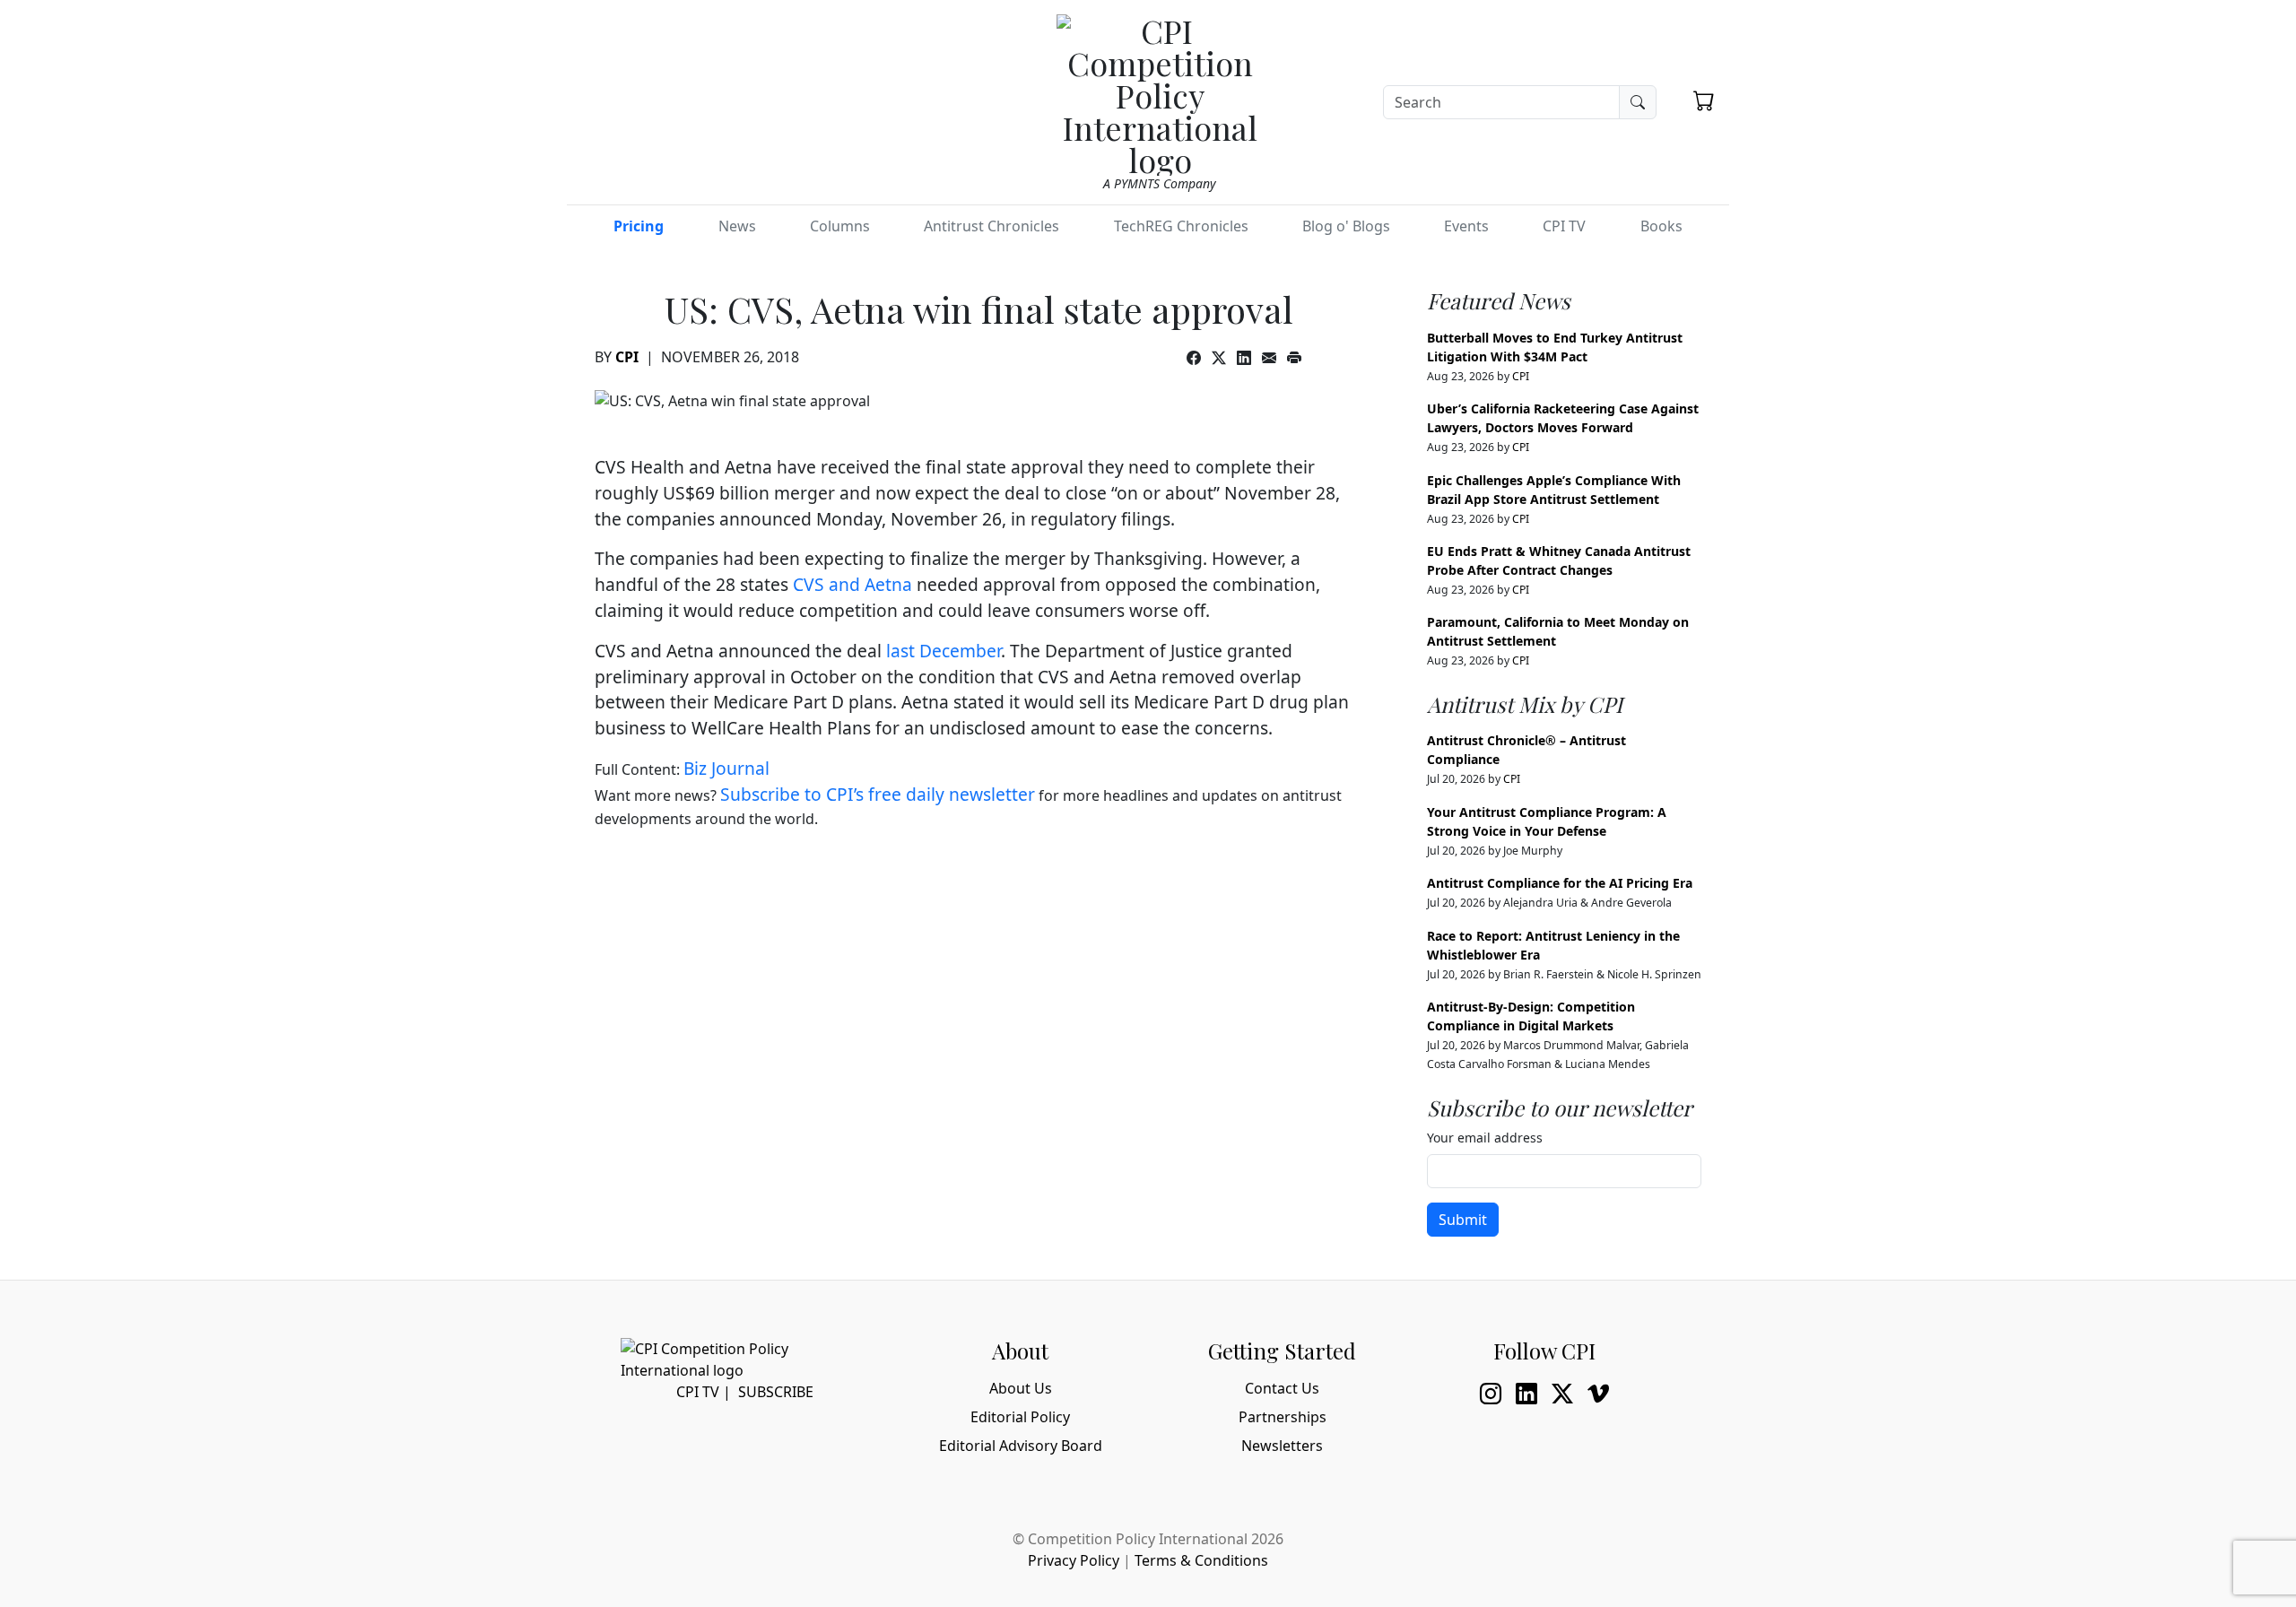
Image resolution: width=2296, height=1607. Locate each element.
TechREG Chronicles (1181, 226)
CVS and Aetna (855, 584)
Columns (840, 226)
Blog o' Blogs (1346, 226)
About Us (1021, 1388)
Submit (1463, 1220)
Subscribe (776, 1392)
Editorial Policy (1020, 1417)
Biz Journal (726, 768)
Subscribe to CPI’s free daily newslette (874, 794)
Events (1466, 226)
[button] (1704, 100)
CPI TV (1564, 226)
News (737, 226)
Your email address (1485, 1138)
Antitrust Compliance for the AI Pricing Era (1560, 883)
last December (944, 651)
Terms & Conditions (1201, 1560)
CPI (627, 357)
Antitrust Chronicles (991, 226)
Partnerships (1283, 1417)
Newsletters (1282, 1446)
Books (1661, 226)
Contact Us (1282, 1388)
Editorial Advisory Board (1021, 1446)
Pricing (639, 226)
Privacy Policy (1074, 1560)
